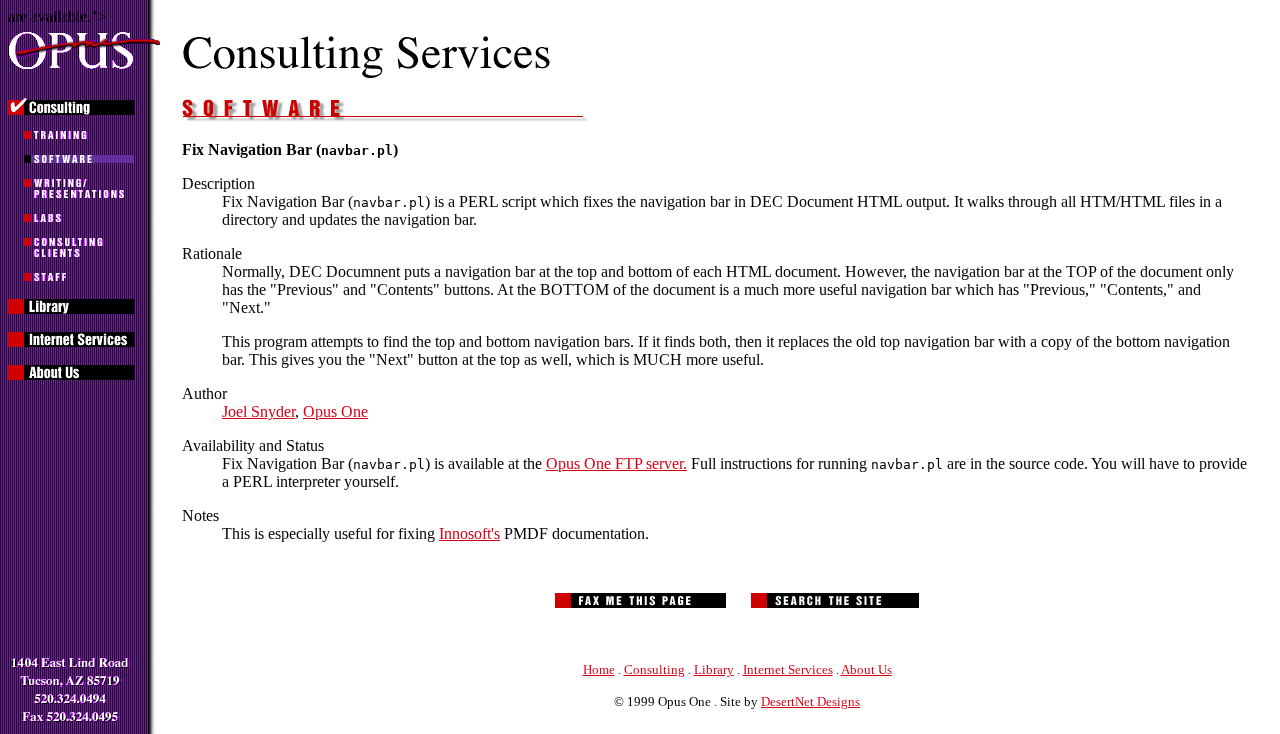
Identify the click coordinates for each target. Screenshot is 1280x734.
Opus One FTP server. (616, 463)
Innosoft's (469, 533)
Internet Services (788, 669)
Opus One (335, 411)
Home (599, 669)
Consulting (654, 669)
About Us (866, 669)
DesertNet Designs (810, 701)
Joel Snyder (258, 411)
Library (714, 669)
